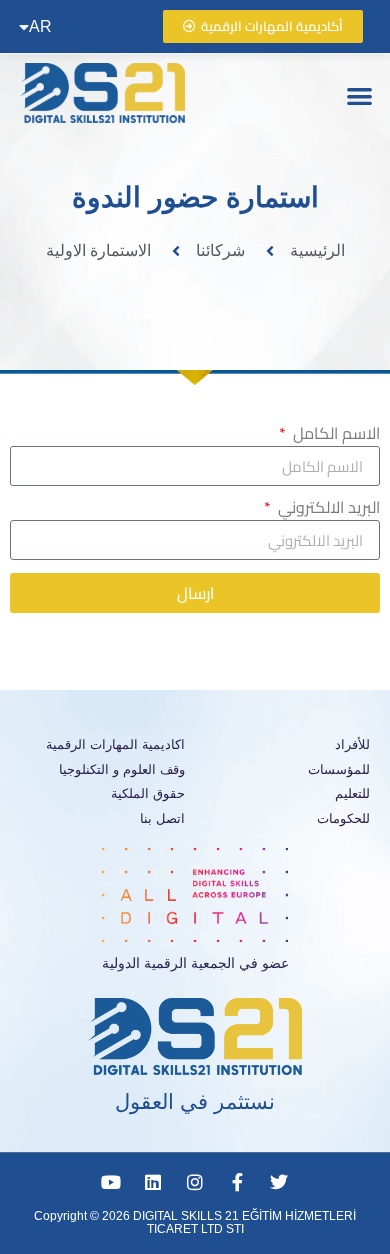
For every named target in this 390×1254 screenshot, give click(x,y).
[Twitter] (279, 1182)
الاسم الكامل (334, 435)
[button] (360, 95)
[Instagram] (195, 1182)
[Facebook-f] (237, 1182)
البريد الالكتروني (327, 509)
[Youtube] (111, 1182)
